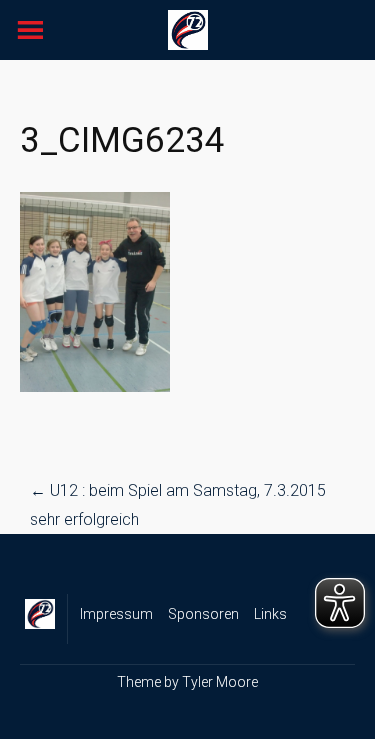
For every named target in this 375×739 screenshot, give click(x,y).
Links (270, 614)
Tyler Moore (220, 682)
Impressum (116, 614)
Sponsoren (203, 614)
